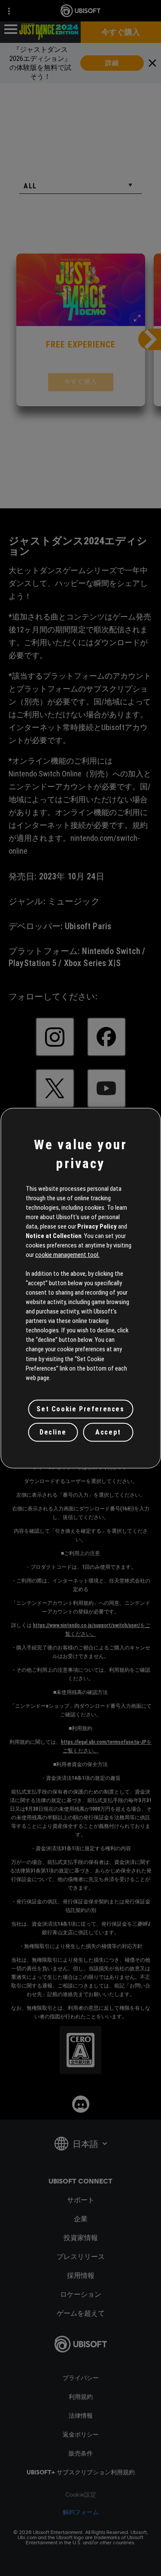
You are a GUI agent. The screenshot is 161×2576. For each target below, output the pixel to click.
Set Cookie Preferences (80, 1409)
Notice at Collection (54, 1236)
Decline (53, 1432)
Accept (108, 1432)
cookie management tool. (67, 1255)
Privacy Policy (97, 1226)
